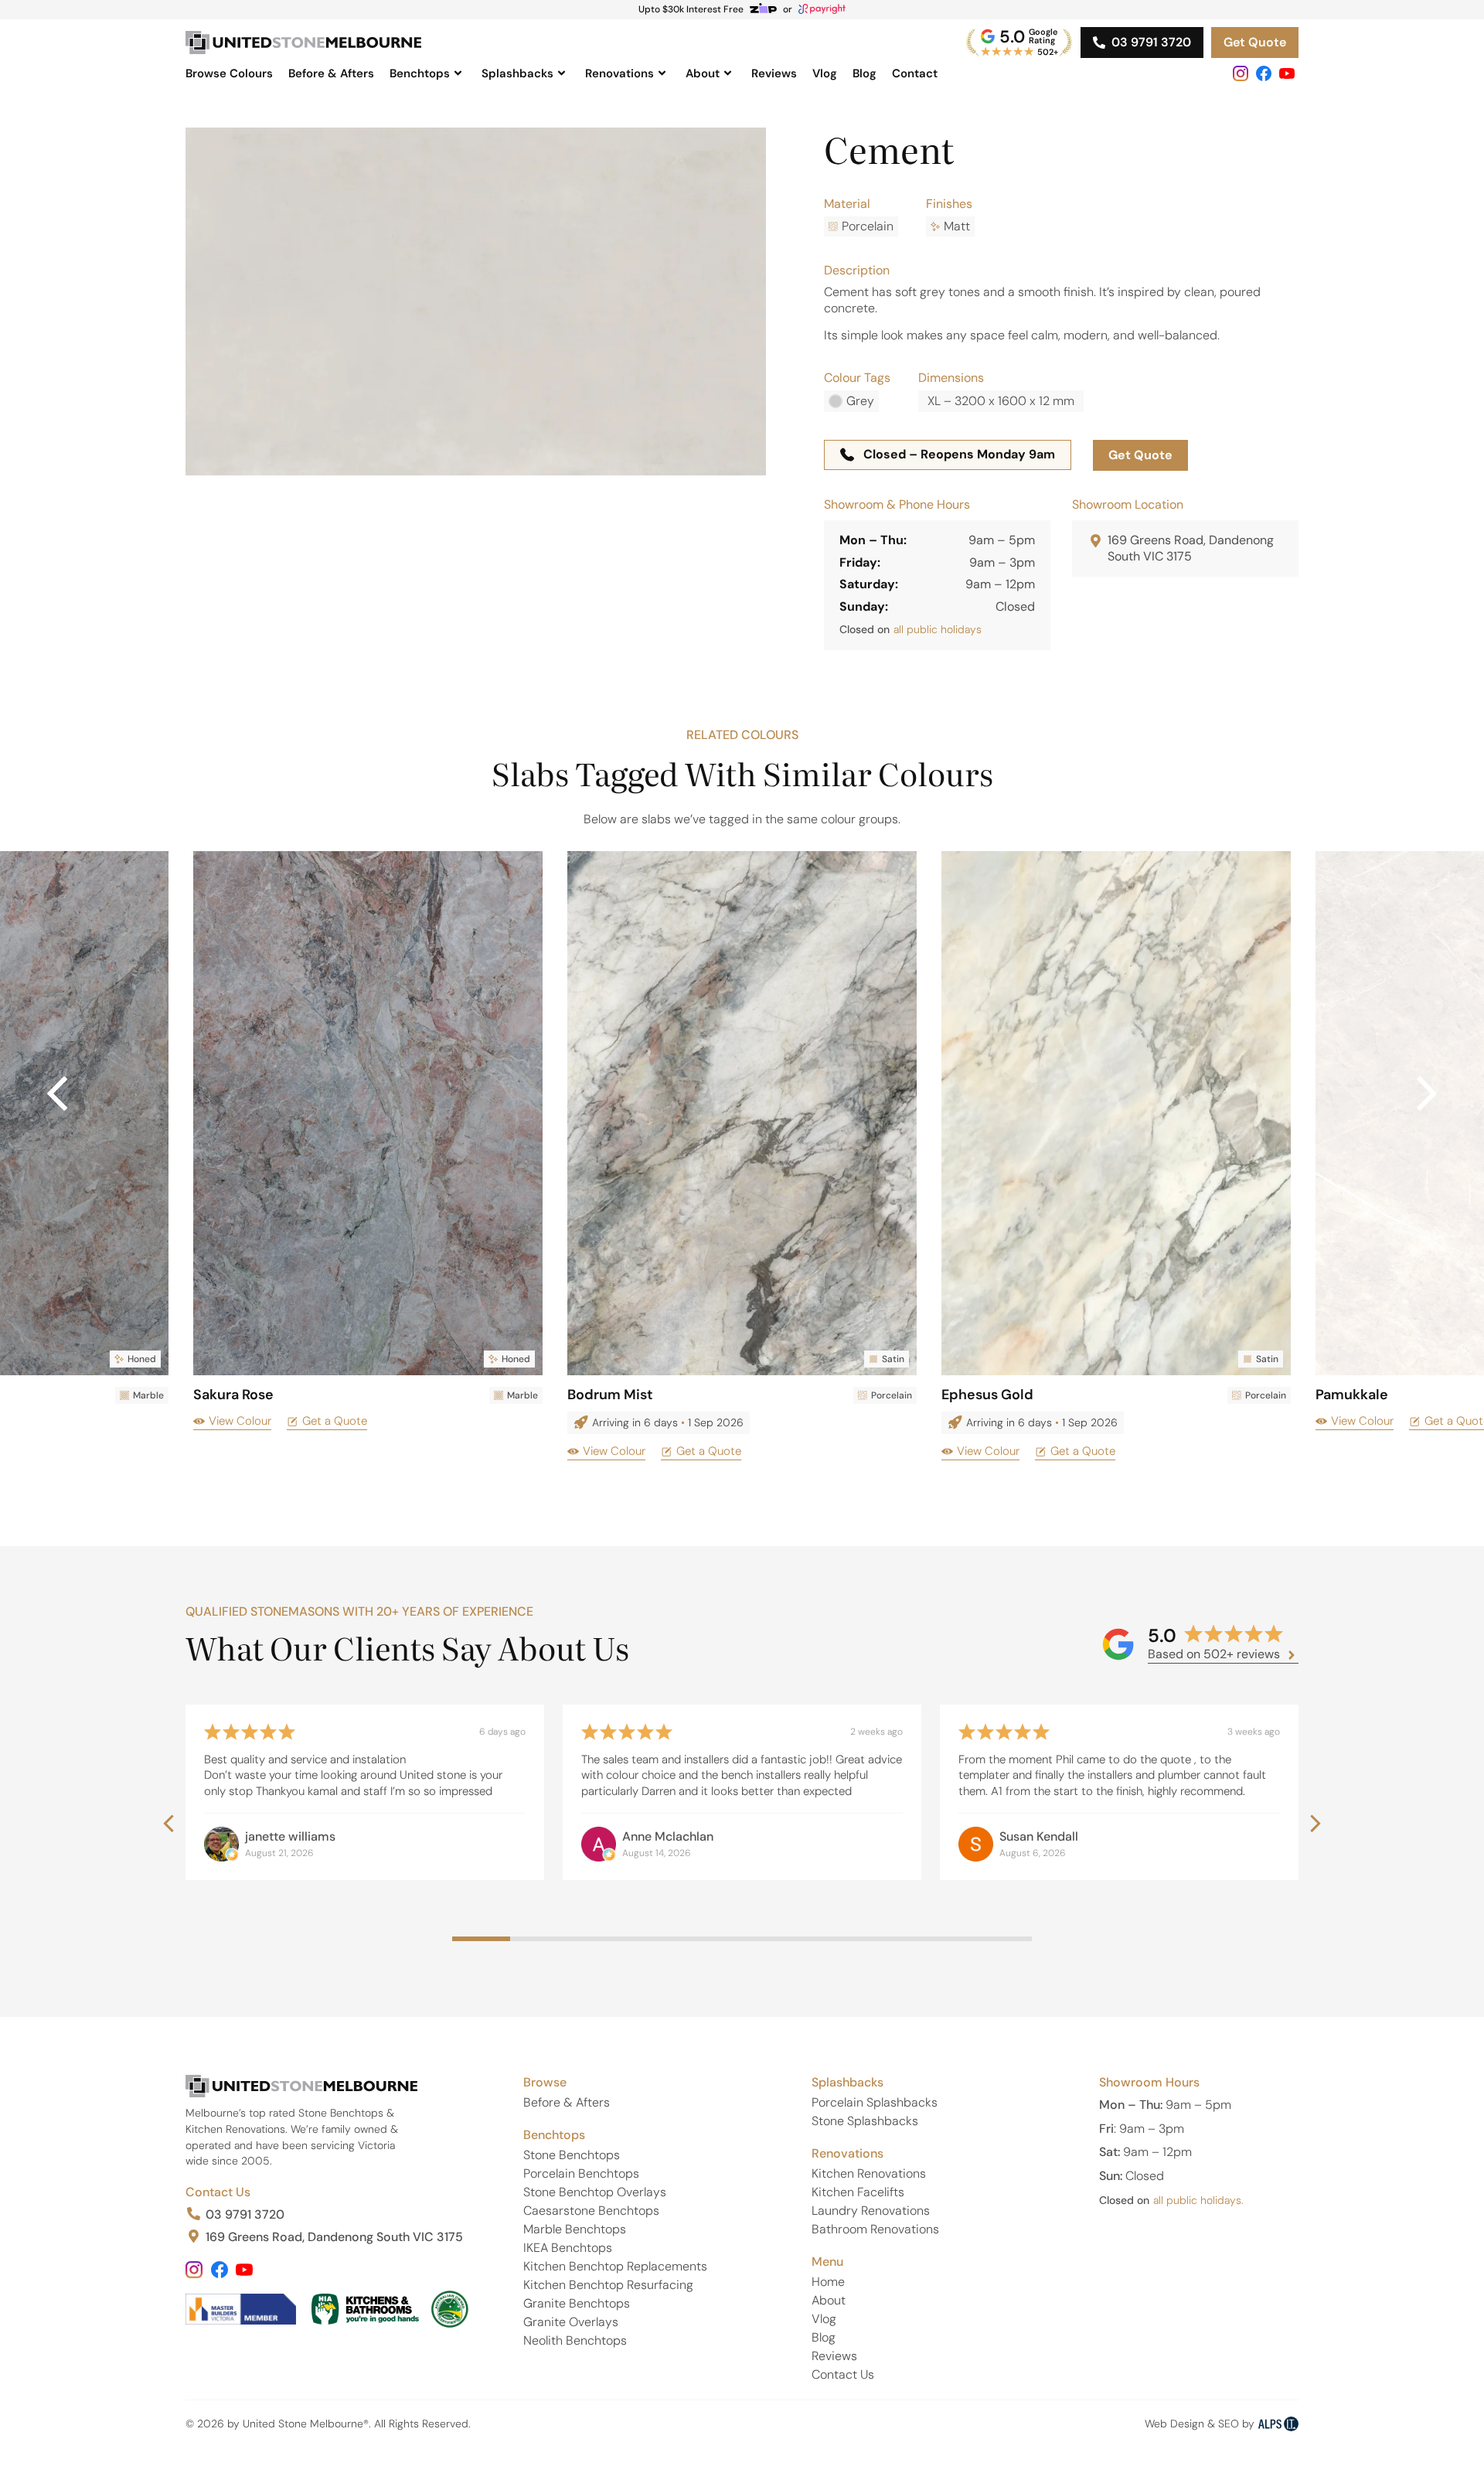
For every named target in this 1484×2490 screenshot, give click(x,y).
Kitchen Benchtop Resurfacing (608, 2285)
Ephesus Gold (987, 1395)
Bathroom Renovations (875, 2229)
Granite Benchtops (577, 2303)
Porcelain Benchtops (581, 2173)
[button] (1427, 1094)
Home (828, 2282)
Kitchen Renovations (869, 2173)
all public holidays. (1198, 2200)
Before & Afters (331, 73)
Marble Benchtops (575, 2229)
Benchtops (420, 73)
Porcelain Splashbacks (875, 2102)
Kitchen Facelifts (858, 2192)
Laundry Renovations (871, 2211)
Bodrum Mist (610, 1395)
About (703, 73)
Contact (915, 73)
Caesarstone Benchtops (591, 2211)
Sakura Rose (233, 1395)
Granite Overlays (571, 2322)
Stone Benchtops (572, 2155)
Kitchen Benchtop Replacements (615, 2266)
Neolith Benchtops (575, 2340)
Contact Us (218, 2192)
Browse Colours (229, 73)
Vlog (825, 73)
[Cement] (476, 301)
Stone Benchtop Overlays (595, 2192)
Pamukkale (1352, 1395)
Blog (865, 73)
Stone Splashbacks (865, 2121)
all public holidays (938, 629)
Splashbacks (517, 73)
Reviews (774, 73)
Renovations (619, 73)
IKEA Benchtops (568, 2248)
